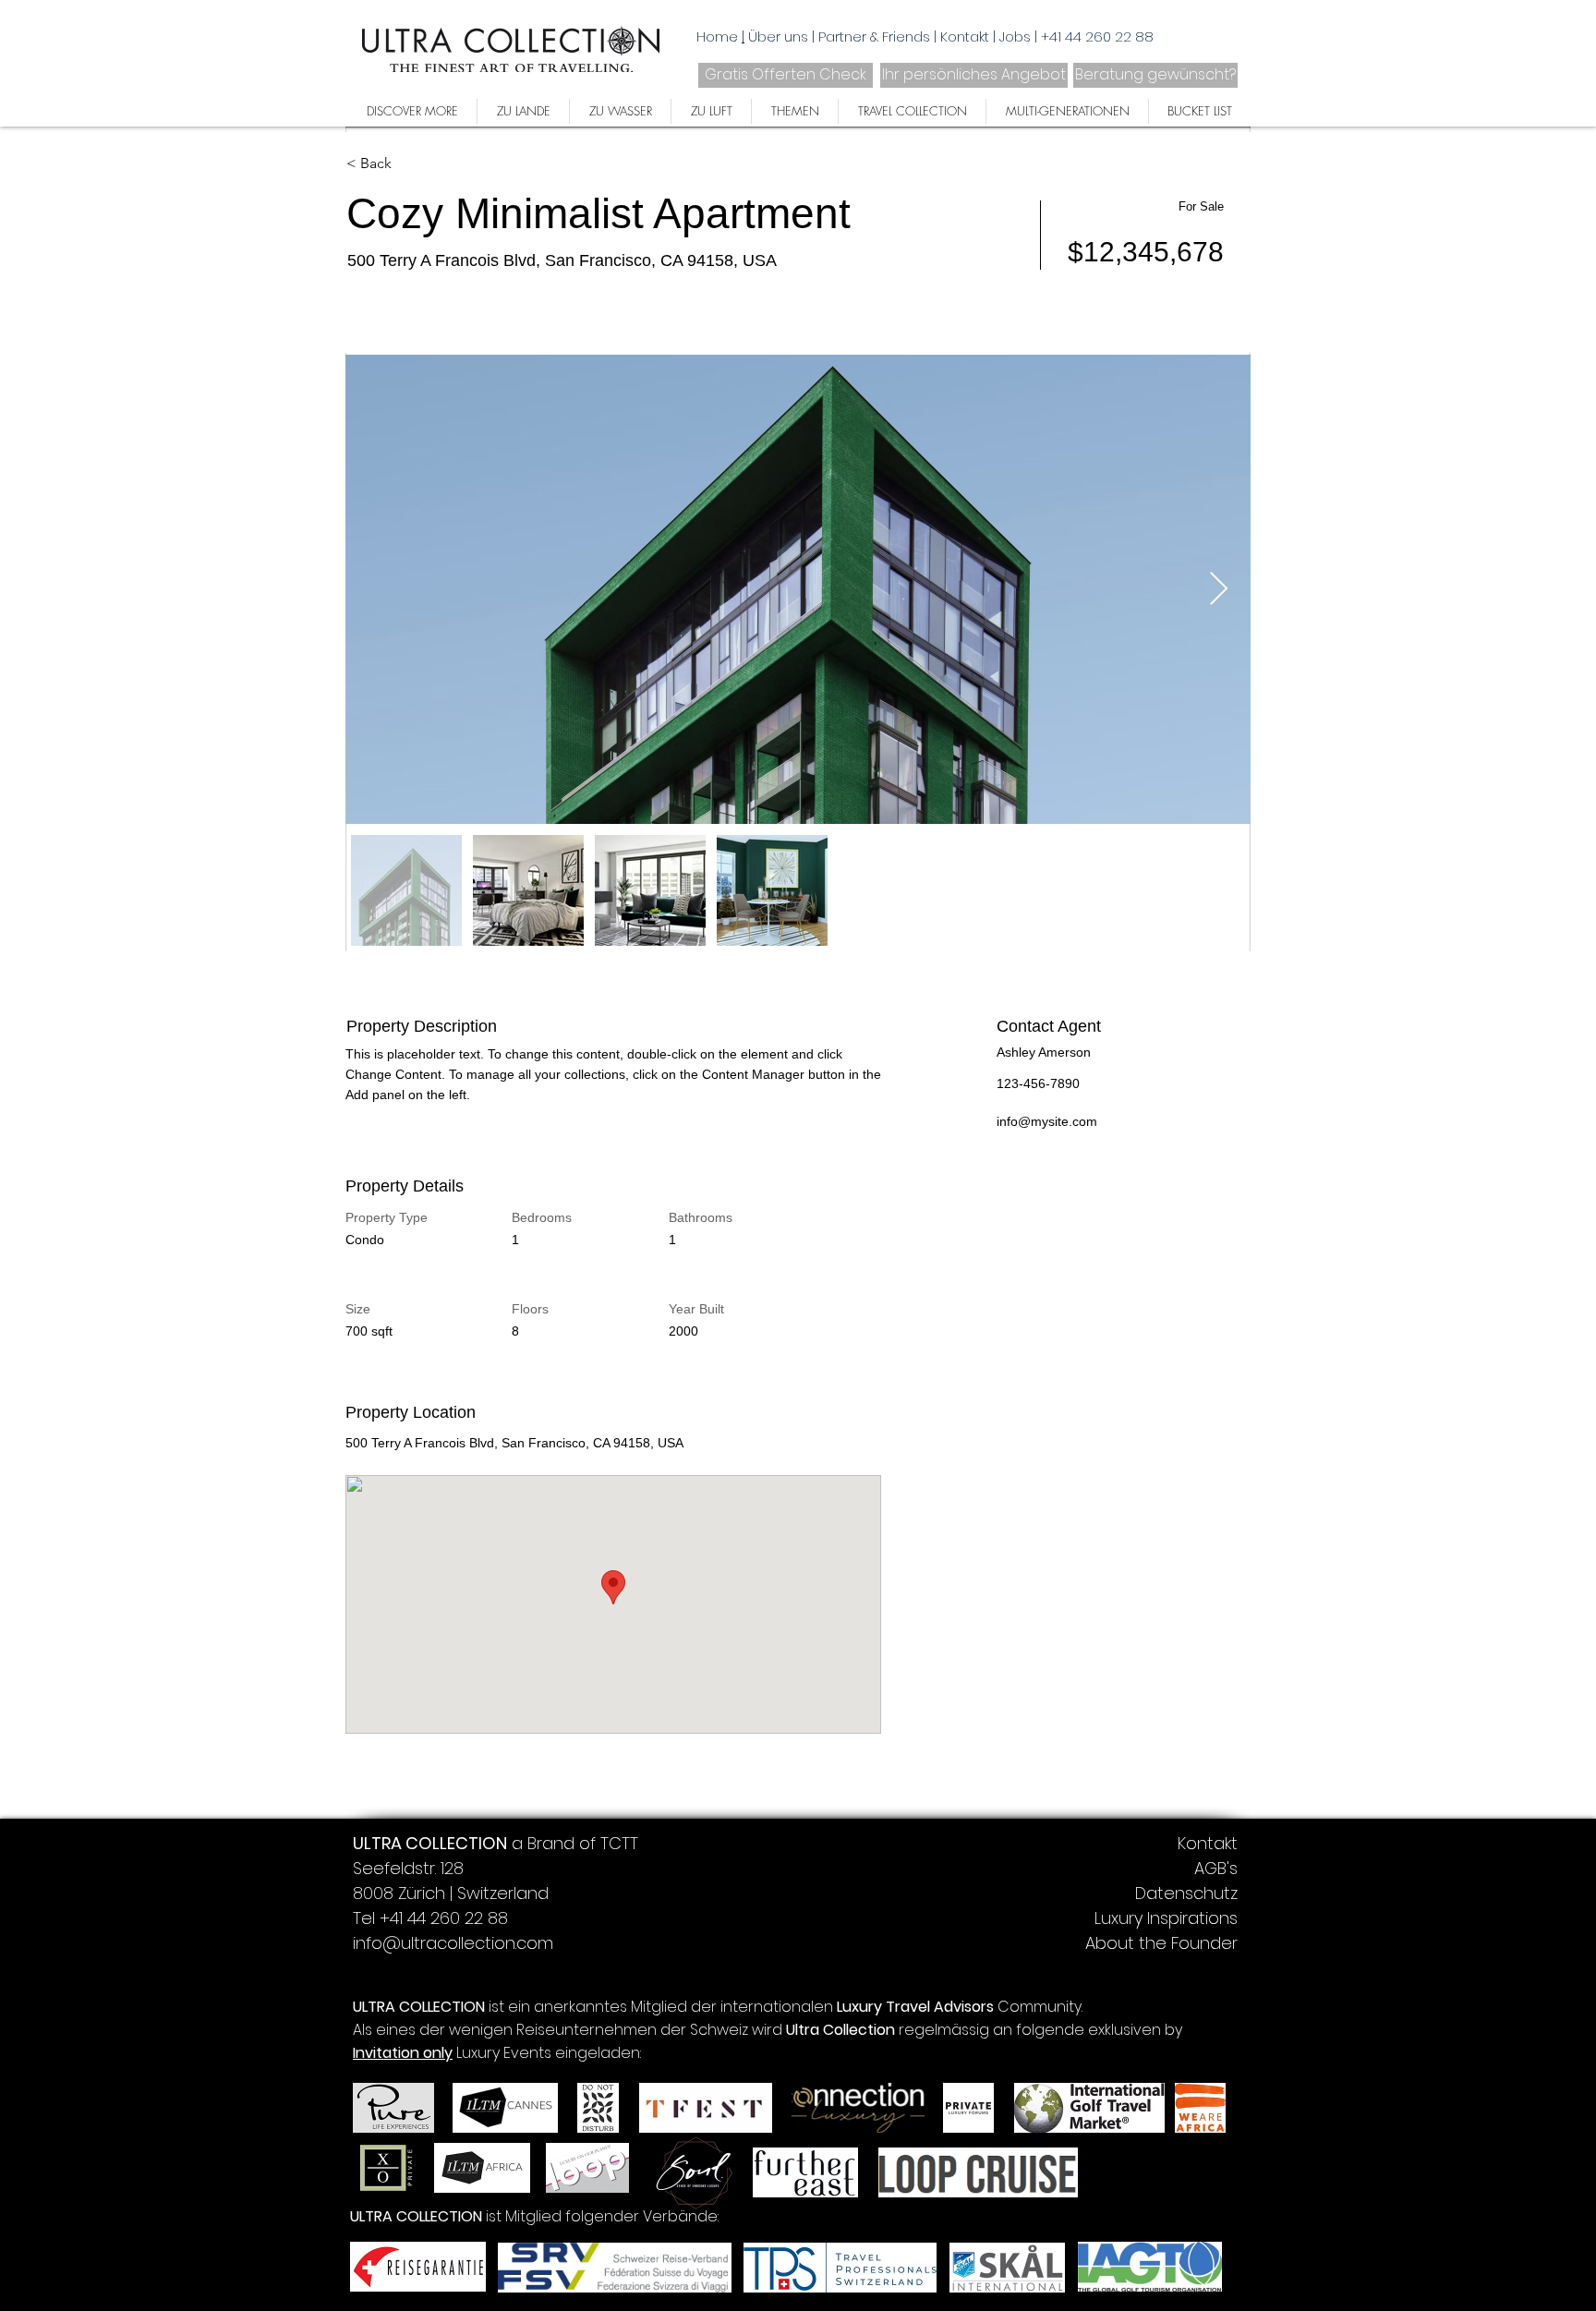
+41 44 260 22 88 (1097, 36)
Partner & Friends (876, 36)
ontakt (968, 36)
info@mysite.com (1047, 1121)
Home (717, 36)
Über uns (780, 36)
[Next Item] (1219, 590)
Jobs (1017, 36)
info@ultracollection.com (453, 1943)
